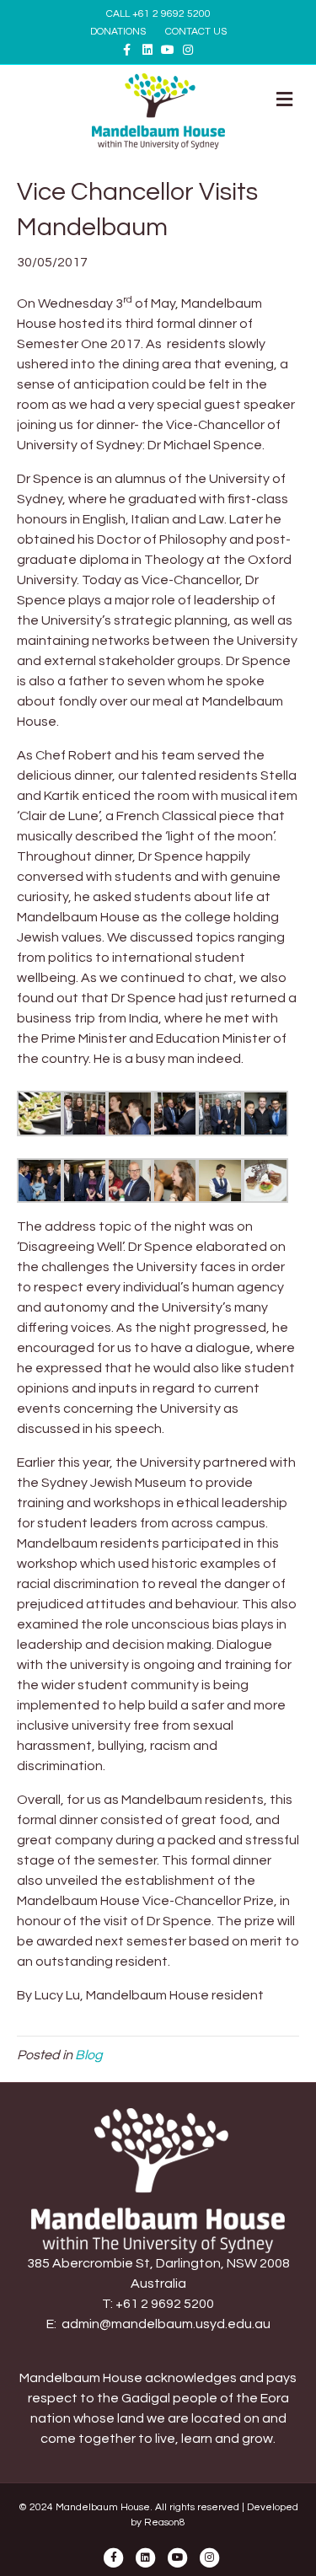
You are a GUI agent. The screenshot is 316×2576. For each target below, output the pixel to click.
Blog (89, 2055)
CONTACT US (196, 32)
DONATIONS (118, 32)
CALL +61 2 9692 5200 (158, 14)
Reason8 (165, 2522)
